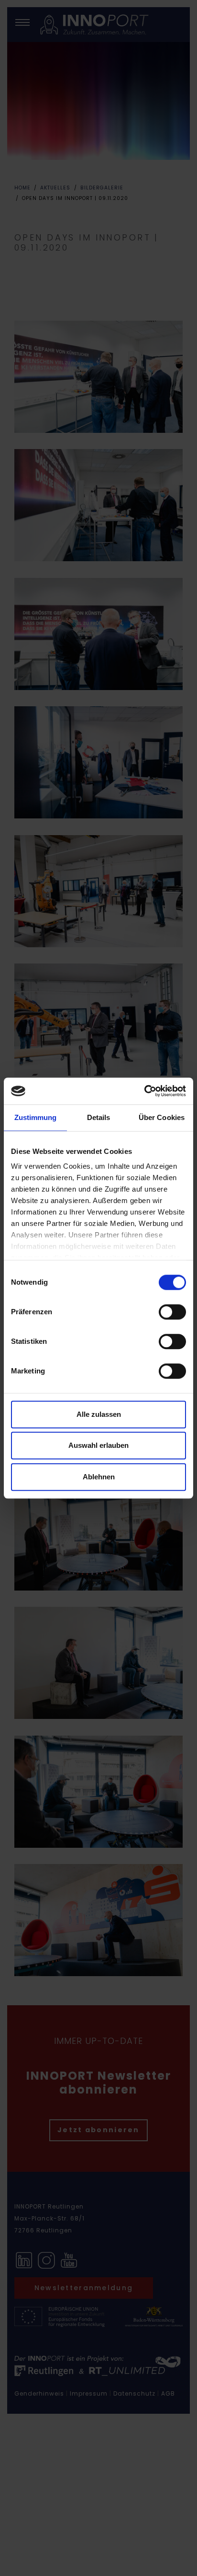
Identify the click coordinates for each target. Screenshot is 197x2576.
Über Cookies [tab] (162, 1117)
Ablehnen (99, 1477)
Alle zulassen (99, 1414)
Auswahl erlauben (98, 1445)
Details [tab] (99, 1117)
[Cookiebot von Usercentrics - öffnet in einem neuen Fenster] (144, 1091)
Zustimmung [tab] (36, 1117)
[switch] (172, 1312)
